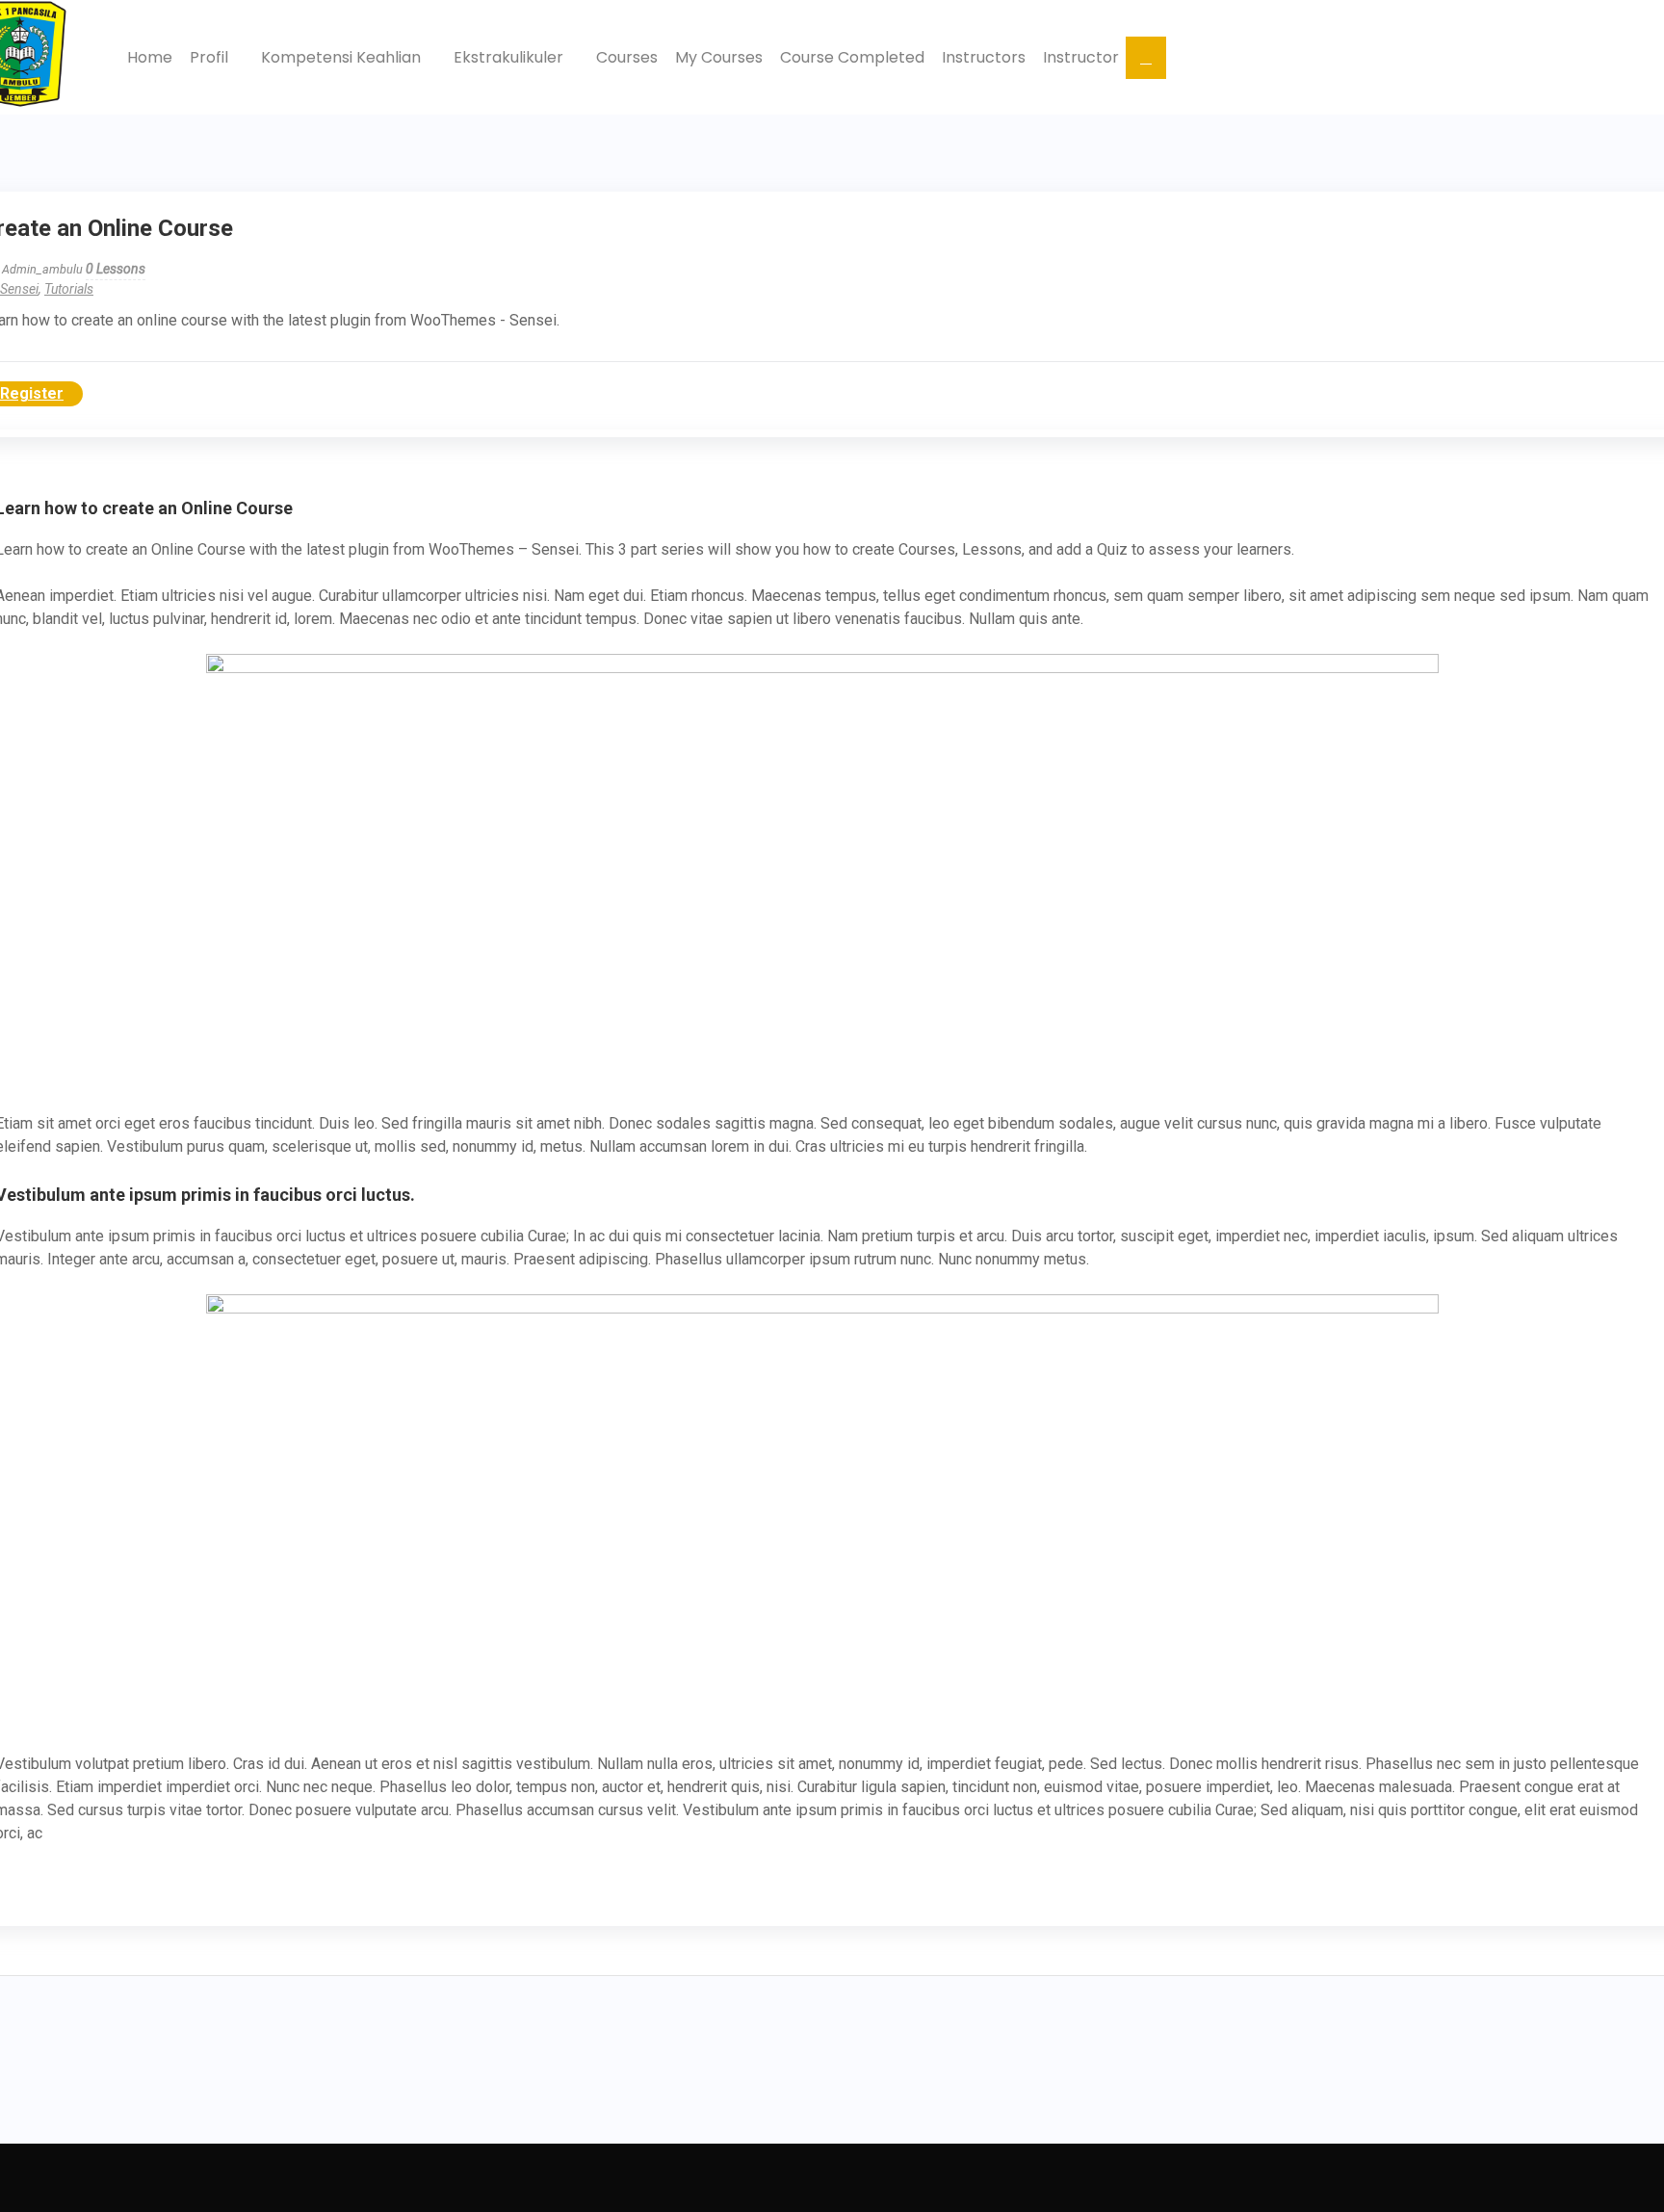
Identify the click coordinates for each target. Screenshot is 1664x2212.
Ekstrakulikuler (510, 57)
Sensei (19, 289)
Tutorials (69, 289)
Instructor (1081, 57)
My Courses (719, 57)
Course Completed (852, 57)
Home (150, 57)
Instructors (984, 57)
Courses (627, 57)
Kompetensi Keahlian (343, 57)
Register (32, 393)
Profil (211, 57)
